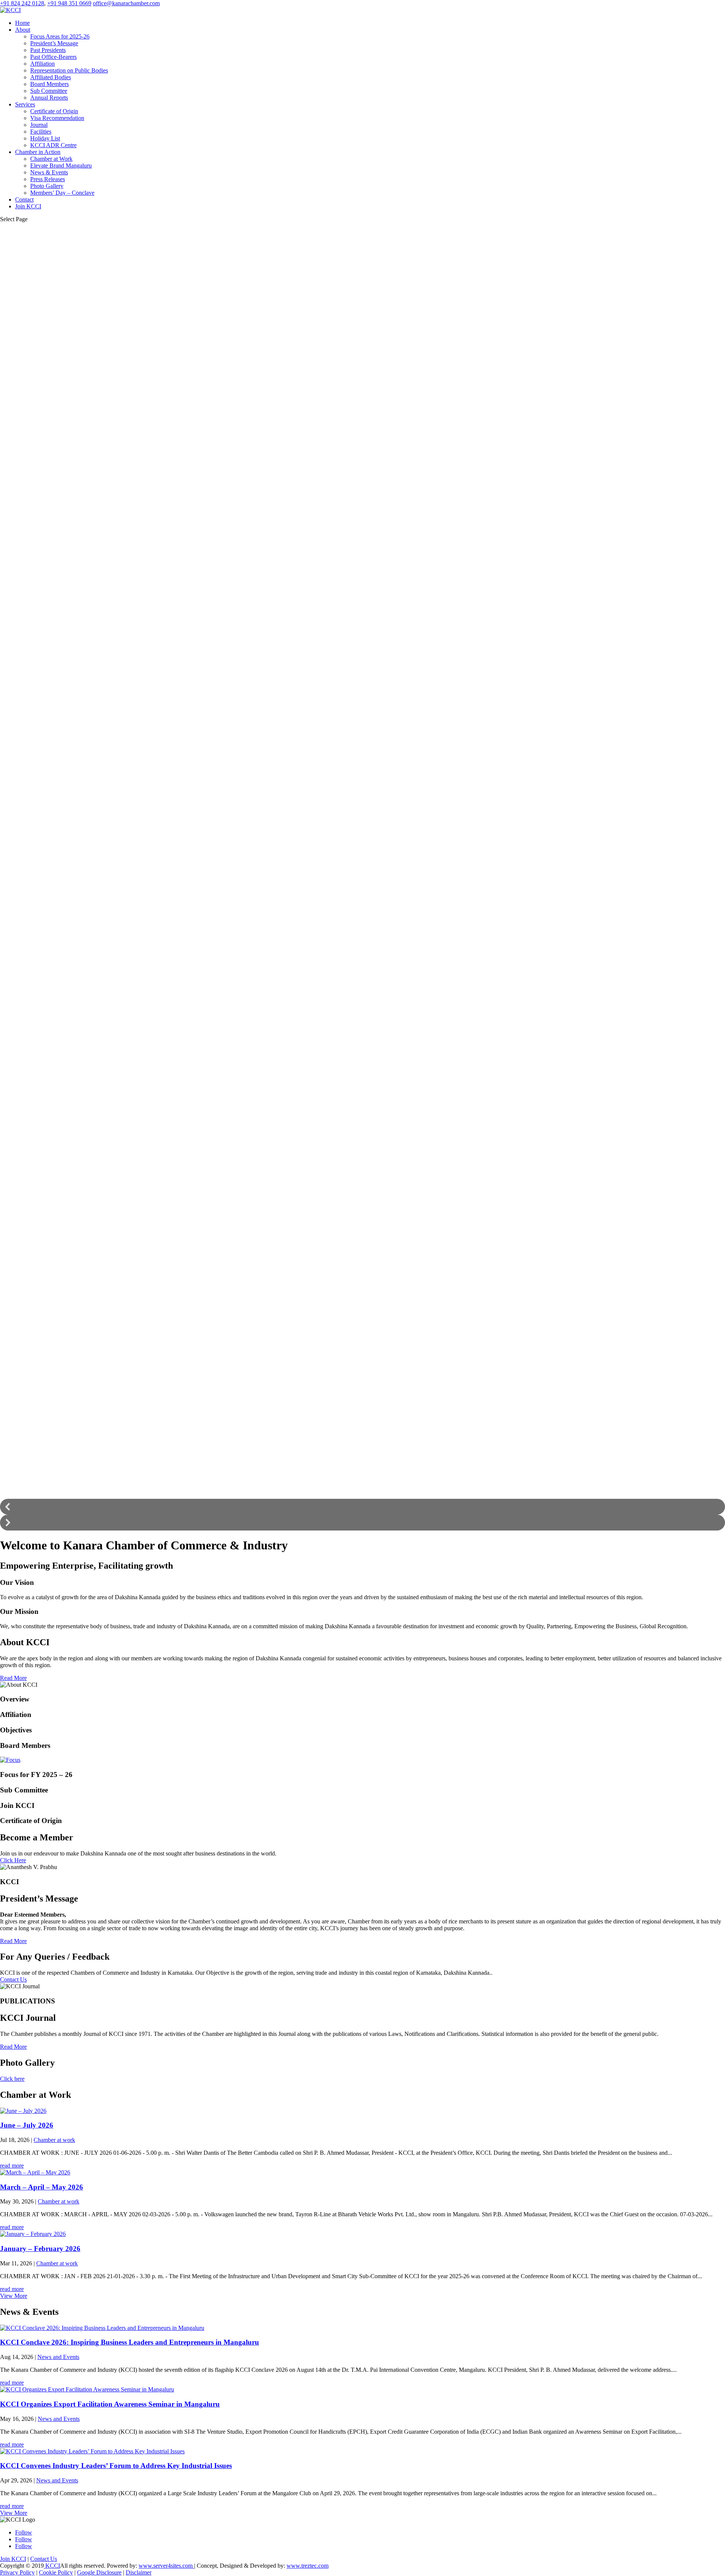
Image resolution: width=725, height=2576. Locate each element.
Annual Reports (49, 98)
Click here (12, 2079)
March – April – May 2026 (42, 2187)
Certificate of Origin (54, 111)
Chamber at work (54, 2140)
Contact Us (13, 1979)
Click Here (13, 1860)
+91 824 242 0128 (22, 3)
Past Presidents (48, 50)
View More (14, 2296)
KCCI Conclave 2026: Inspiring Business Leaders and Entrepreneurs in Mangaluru (130, 2342)
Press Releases (48, 179)
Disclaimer (139, 2572)
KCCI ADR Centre (53, 145)
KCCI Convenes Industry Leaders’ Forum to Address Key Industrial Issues (116, 2466)
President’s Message (54, 43)
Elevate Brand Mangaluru (61, 166)
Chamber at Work (51, 159)
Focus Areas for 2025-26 (60, 36)
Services (25, 104)
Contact (24, 199)
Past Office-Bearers (53, 57)
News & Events (49, 172)
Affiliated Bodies (51, 77)
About (23, 30)
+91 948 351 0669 (69, 3)
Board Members (49, 84)
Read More (13, 1678)
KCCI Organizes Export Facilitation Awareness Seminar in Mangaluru (110, 2404)
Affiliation (42, 64)
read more (12, 2166)
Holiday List (45, 138)
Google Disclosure (99, 2572)
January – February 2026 (40, 2249)
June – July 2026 (27, 2125)
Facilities (41, 132)
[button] (362, 1507)
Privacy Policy (17, 2572)
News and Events (58, 2357)
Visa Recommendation (57, 118)
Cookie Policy (56, 2572)
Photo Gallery (47, 186)
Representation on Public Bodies (69, 70)
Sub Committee (49, 91)
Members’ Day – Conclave (62, 193)
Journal (39, 125)
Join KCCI (28, 206)
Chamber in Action (38, 152)
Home (22, 23)
